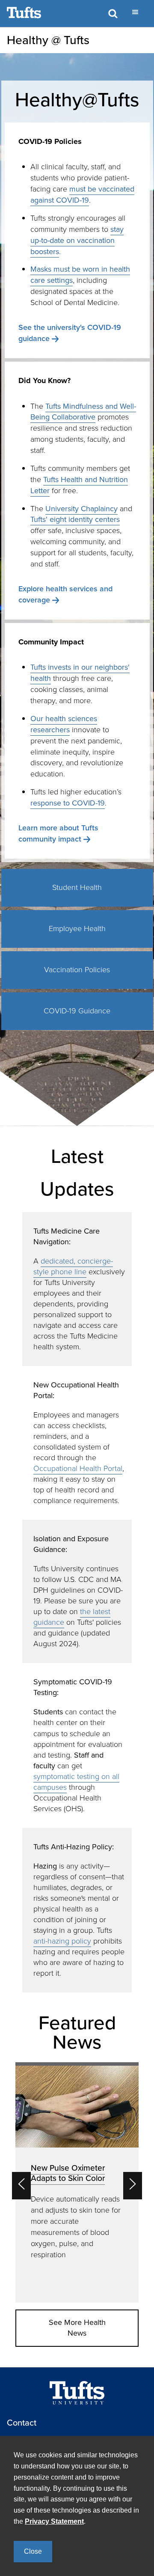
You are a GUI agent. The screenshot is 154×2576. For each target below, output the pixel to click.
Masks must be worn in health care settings (80, 275)
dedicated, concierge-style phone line (73, 1266)
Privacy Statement (54, 2521)
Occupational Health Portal (78, 1468)
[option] (77, 2182)
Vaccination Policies (77, 970)
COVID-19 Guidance (77, 1011)
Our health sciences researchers (64, 724)
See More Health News (77, 2328)
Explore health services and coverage (65, 594)
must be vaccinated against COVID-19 (82, 195)
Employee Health (77, 929)
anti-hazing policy (62, 1941)
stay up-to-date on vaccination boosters (77, 240)
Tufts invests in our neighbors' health (80, 673)
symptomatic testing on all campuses (76, 1782)
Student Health (77, 887)
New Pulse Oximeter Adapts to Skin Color (68, 2173)
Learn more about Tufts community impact (58, 833)
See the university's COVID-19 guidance (70, 333)
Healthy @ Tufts (48, 40)
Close (33, 2551)
